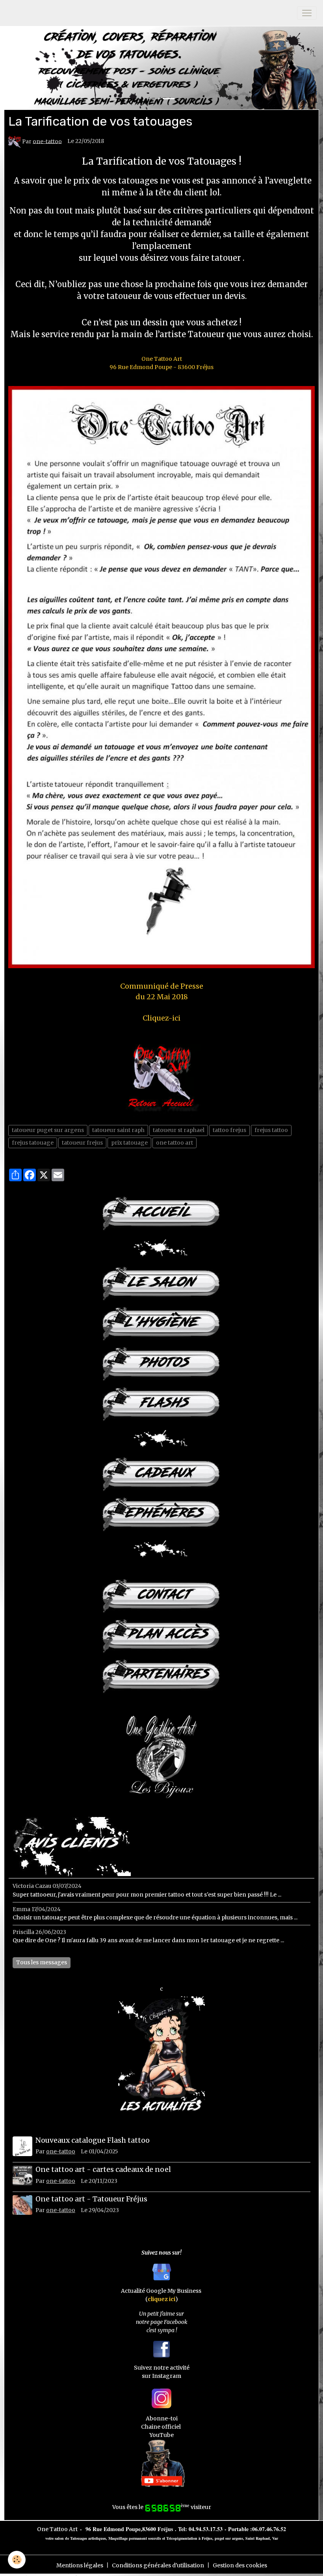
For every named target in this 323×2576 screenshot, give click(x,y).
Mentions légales (80, 2565)
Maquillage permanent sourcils (135, 2538)
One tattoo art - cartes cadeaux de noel (103, 2170)
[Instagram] (161, 2398)
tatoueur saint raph (118, 1130)
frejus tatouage (33, 1143)
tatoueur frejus (82, 1143)
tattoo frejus (229, 1130)
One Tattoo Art (57, 2529)
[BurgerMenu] (307, 13)
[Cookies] (17, 2560)
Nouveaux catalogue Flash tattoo (93, 2140)
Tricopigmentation (182, 2538)
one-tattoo (47, 141)
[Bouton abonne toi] (161, 2463)
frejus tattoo (271, 1130)
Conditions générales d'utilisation (158, 2565)
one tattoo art (174, 1143)
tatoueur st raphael (179, 1130)
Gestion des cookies (240, 2565)
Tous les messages (42, 1962)
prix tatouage (129, 1143)
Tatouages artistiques (88, 2538)
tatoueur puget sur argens (48, 1130)
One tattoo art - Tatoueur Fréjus (91, 2199)
